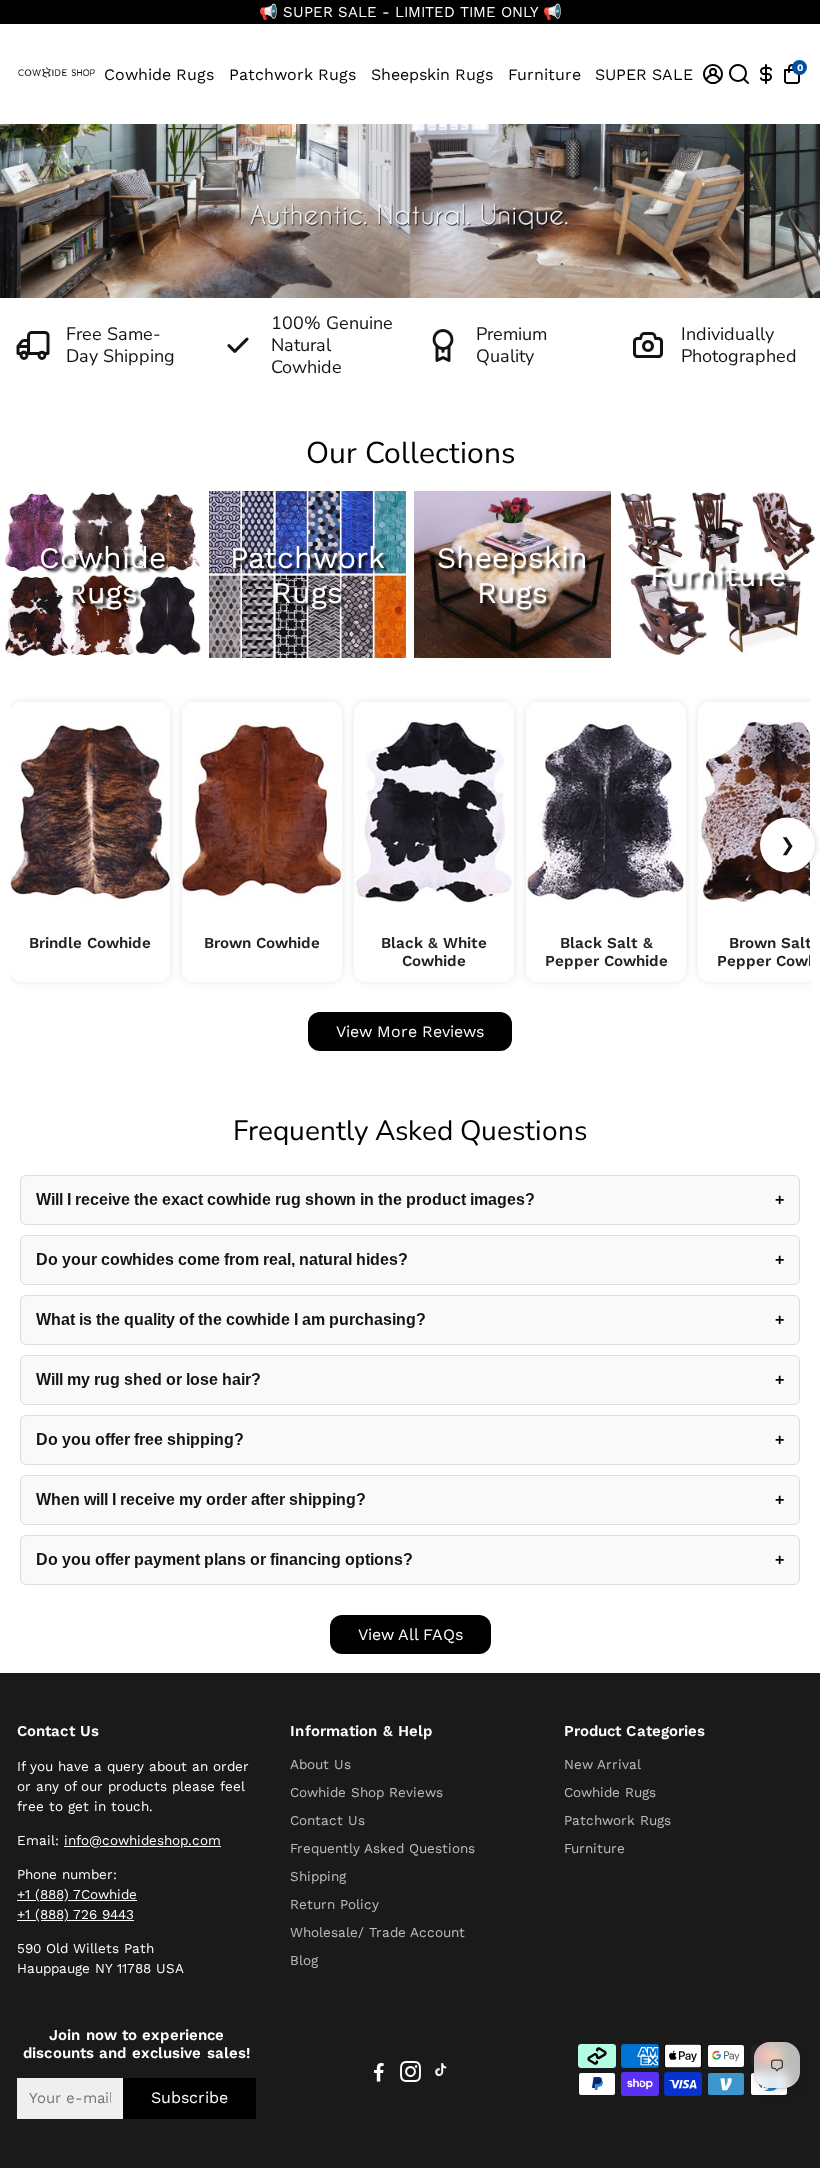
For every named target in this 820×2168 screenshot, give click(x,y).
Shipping (318, 1876)
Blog (304, 1960)
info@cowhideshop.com (142, 1840)
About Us (320, 1764)
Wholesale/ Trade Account (377, 1932)
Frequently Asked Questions (382, 1848)
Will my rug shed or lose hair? (148, 1379)
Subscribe (189, 2097)
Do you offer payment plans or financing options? (224, 1559)
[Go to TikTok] (441, 2075)
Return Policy (334, 1904)
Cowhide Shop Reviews (366, 1792)
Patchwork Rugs (292, 74)
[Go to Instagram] (410, 2075)
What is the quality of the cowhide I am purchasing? (231, 1319)
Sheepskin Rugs (432, 74)
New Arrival (602, 1764)
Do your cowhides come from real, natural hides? (222, 1259)
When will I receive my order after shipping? (201, 1499)
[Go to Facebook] (379, 2075)
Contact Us (327, 1820)
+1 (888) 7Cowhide (77, 1894)
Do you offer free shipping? (140, 1439)
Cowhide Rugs (159, 74)
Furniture (544, 74)
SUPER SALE (644, 74)
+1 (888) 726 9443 (75, 1914)
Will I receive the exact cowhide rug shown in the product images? (285, 1199)
